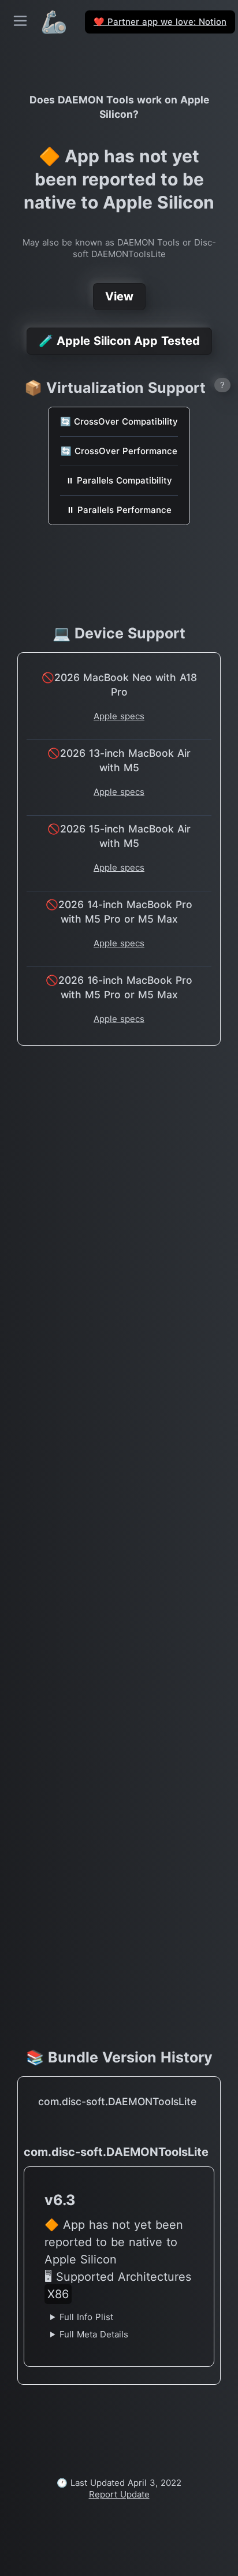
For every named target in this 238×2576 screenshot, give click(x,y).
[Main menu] (20, 21)
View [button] (119, 296)
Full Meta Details (94, 2334)
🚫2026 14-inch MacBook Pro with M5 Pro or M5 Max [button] (119, 912)
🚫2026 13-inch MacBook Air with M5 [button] (119, 760)
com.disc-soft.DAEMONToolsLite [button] (117, 2101)
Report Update (119, 2494)
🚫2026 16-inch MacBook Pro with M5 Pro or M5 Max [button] (119, 987)
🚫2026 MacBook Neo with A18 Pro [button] (119, 685)
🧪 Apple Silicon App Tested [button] (119, 341)
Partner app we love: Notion (160, 22)
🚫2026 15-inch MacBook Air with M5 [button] (119, 836)
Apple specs (119, 716)
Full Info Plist (86, 2317)
